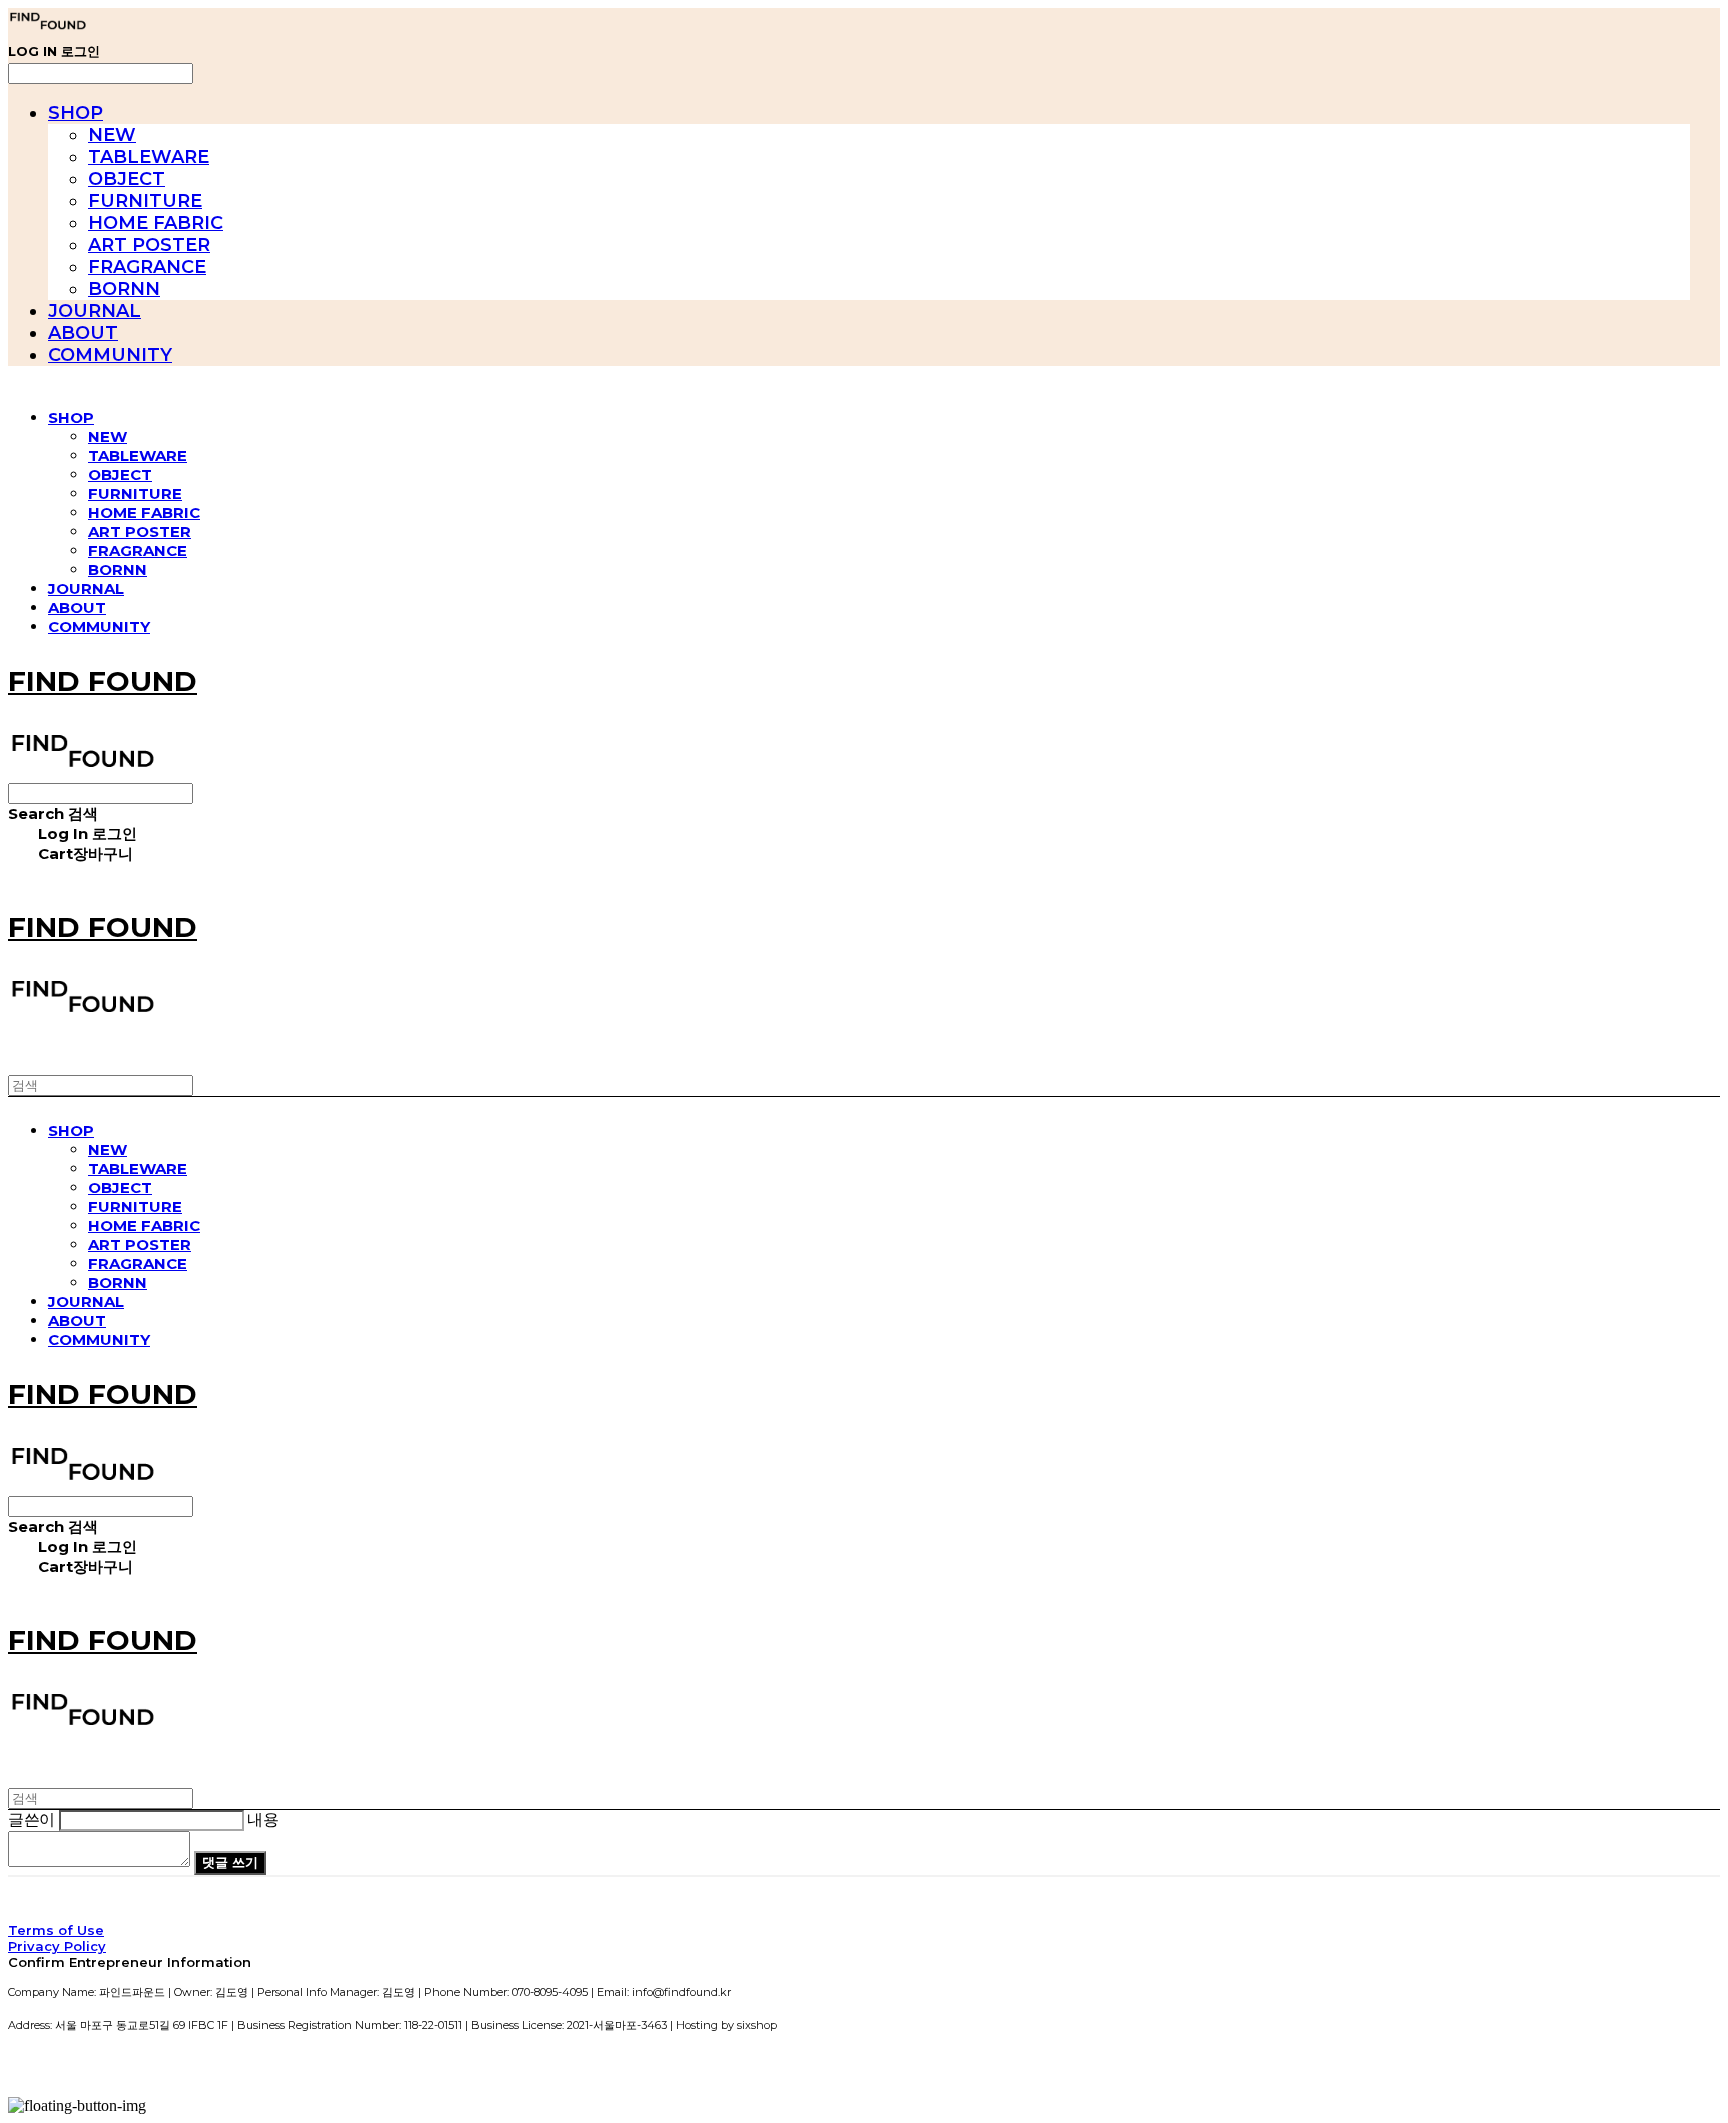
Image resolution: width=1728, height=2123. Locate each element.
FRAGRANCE (147, 267)
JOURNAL (94, 311)
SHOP (75, 113)
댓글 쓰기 (230, 1862)
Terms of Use (56, 1930)
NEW (112, 135)
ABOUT (83, 333)
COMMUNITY (110, 355)
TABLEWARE (148, 157)
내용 (262, 1819)
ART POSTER (149, 245)
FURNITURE (145, 201)
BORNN (124, 289)
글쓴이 (31, 1819)
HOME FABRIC (155, 223)
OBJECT (126, 179)
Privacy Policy (57, 1946)
